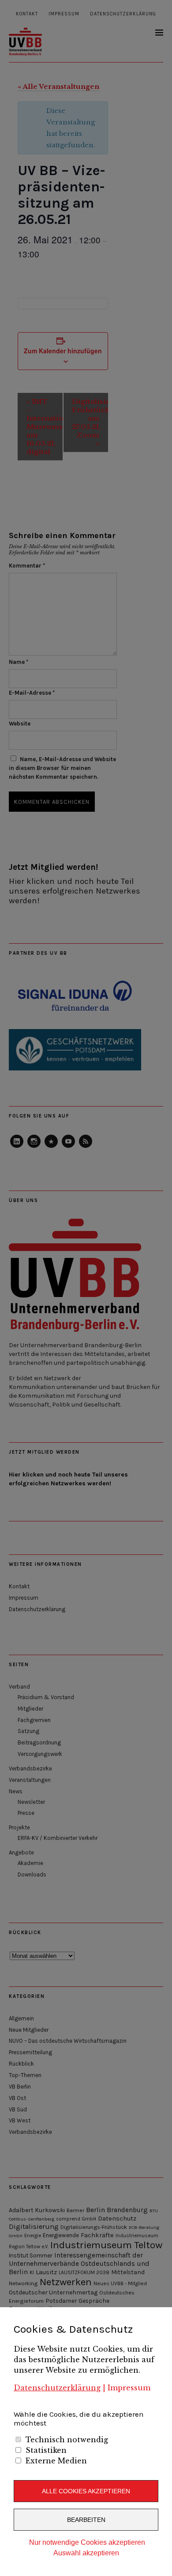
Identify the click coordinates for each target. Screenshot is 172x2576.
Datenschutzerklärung (57, 2388)
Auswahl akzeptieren (86, 2553)
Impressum (129, 2388)
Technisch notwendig (67, 2440)
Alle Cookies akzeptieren (86, 2491)
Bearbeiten (86, 2520)
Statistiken (46, 2450)
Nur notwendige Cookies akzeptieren (87, 2542)
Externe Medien (56, 2461)
